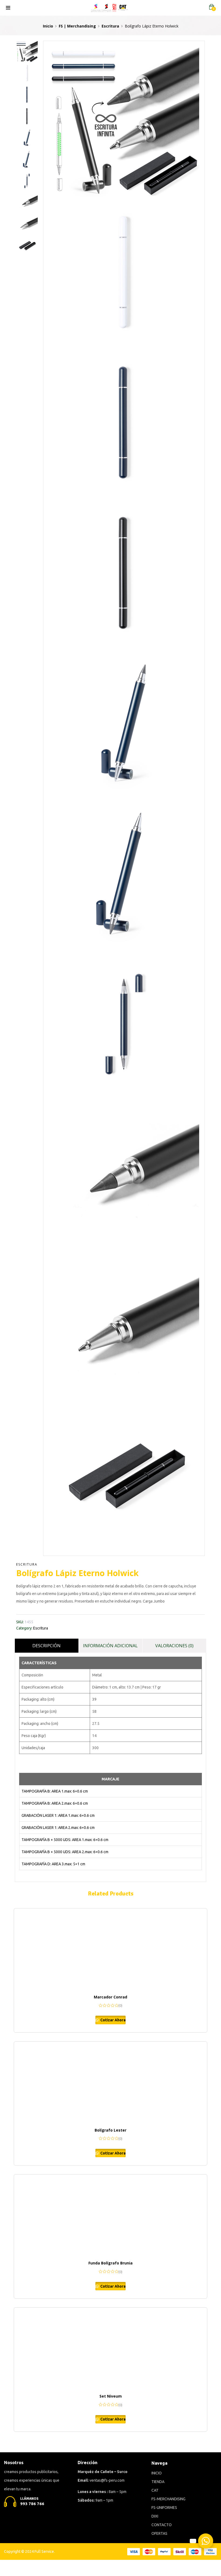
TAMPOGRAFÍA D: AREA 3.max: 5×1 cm (53, 1864)
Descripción (46, 1646)
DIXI (155, 2516)
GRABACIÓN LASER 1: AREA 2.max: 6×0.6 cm (58, 1828)
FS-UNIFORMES (164, 2508)
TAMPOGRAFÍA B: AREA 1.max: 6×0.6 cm (55, 1791)
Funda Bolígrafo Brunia (110, 2263)
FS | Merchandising (77, 26)
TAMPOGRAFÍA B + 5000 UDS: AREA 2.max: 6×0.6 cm (65, 1852)
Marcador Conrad (110, 1997)
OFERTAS (159, 2533)
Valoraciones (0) (174, 1646)
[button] (212, 7)
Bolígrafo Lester (110, 2130)
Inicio (48, 26)
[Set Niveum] (110, 2348)
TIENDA (158, 2482)
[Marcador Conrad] (110, 1949)
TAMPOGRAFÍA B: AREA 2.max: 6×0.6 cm (55, 1803)
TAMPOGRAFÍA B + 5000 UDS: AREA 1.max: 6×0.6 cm (65, 1840)
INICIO (157, 2473)
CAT (155, 2490)
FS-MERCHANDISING (168, 2499)
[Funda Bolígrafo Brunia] (110, 2215)
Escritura (110, 26)
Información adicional (110, 1646)
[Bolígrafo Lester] (110, 2082)
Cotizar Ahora (113, 2020)
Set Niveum (111, 2396)
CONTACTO (162, 2525)
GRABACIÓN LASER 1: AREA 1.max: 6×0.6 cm (58, 1815)
